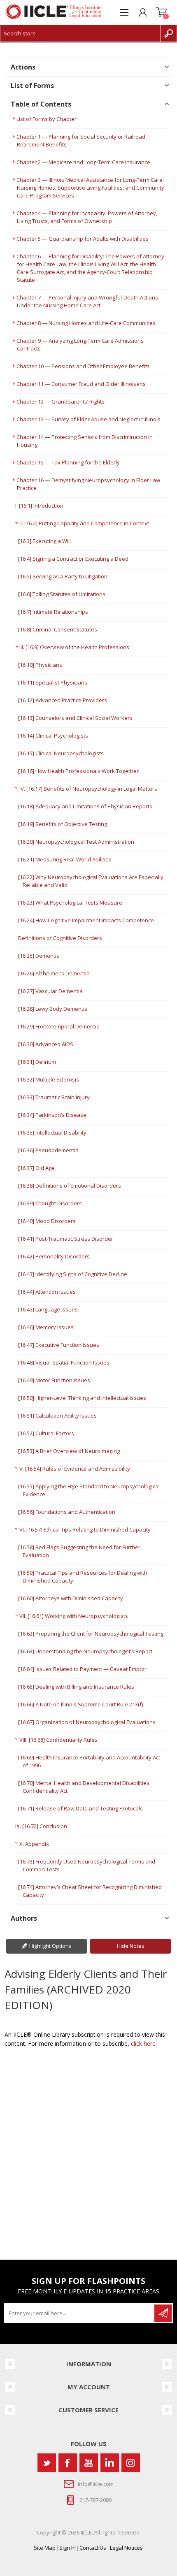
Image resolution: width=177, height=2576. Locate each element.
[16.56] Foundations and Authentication (67, 1512)
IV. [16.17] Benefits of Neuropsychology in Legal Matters (88, 789)
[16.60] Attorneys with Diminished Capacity (71, 1598)
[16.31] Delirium (37, 1062)
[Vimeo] (110, 2463)
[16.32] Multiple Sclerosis (49, 1079)
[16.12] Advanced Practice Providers (63, 700)
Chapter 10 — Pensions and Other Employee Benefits (83, 366)
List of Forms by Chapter (47, 119)
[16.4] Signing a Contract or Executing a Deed (73, 559)
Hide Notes (131, 1946)
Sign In (68, 2548)
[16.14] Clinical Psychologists (53, 736)
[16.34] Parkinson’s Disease (52, 1115)
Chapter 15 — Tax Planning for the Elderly (68, 462)
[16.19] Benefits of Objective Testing (63, 824)
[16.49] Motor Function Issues (54, 1380)
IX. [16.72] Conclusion (41, 1826)
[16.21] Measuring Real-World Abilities (65, 859)
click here (143, 2043)
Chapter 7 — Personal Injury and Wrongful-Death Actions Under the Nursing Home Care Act (87, 301)
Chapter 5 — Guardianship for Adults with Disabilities (83, 239)
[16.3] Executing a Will (44, 541)
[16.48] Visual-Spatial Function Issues (64, 1362)
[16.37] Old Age (36, 1168)
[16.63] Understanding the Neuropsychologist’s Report (85, 1651)
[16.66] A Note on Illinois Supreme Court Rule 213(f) (80, 1704)
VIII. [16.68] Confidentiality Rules (58, 1740)
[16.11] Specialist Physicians (53, 682)
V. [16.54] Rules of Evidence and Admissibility (75, 1469)
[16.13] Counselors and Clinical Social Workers (75, 718)
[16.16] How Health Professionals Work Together (78, 771)
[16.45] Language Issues (48, 1309)
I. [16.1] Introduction (39, 506)
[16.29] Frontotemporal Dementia (59, 1026)
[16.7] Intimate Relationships (53, 612)
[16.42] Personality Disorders (54, 1256)
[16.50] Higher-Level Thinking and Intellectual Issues (82, 1398)
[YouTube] (89, 2463)
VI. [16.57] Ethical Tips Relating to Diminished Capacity (85, 1529)
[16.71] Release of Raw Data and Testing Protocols (80, 1808)
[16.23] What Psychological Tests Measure (70, 903)
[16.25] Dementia (39, 956)
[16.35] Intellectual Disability (52, 1133)
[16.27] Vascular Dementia (50, 991)
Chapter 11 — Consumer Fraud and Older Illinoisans (81, 384)
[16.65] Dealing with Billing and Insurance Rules (76, 1687)
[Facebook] (68, 2463)
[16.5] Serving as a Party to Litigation (63, 576)
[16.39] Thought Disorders (50, 1203)
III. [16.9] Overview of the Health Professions (74, 647)
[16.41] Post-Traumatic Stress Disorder (66, 1239)
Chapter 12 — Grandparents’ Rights (61, 401)
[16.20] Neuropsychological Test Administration (76, 842)
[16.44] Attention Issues (47, 1292)
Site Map (45, 2548)
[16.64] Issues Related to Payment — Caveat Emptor (82, 1669)
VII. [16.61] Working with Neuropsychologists (74, 1616)
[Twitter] (47, 2463)
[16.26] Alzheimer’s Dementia (54, 973)
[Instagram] (131, 2463)
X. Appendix (34, 1844)
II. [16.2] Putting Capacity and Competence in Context (84, 523)
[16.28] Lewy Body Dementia (53, 1009)
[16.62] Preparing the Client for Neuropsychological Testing (91, 1634)
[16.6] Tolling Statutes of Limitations (62, 594)
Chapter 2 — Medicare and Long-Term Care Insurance (83, 162)
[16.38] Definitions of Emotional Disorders (70, 1186)
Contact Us (93, 2548)
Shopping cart (162, 12)
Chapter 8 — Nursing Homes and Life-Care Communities (86, 323)
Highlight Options (50, 1946)
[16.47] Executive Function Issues (59, 1345)
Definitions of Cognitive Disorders (60, 938)
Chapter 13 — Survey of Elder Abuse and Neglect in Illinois (88, 419)
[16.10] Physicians (40, 665)
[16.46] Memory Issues (46, 1327)
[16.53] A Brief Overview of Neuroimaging (69, 1451)
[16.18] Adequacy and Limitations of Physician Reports (85, 806)
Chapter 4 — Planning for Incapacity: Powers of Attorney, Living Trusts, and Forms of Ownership (87, 217)
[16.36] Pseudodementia (48, 1150)
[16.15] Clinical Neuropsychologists (61, 753)
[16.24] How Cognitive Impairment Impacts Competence (86, 920)
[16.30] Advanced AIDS (46, 1044)
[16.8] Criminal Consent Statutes (58, 629)
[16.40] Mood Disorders (47, 1221)
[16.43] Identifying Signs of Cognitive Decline (73, 1274)
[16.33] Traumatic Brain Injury (54, 1097)
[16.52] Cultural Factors (46, 1433)
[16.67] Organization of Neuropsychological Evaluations (87, 1722)
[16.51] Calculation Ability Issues (57, 1416)
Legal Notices (126, 2548)
